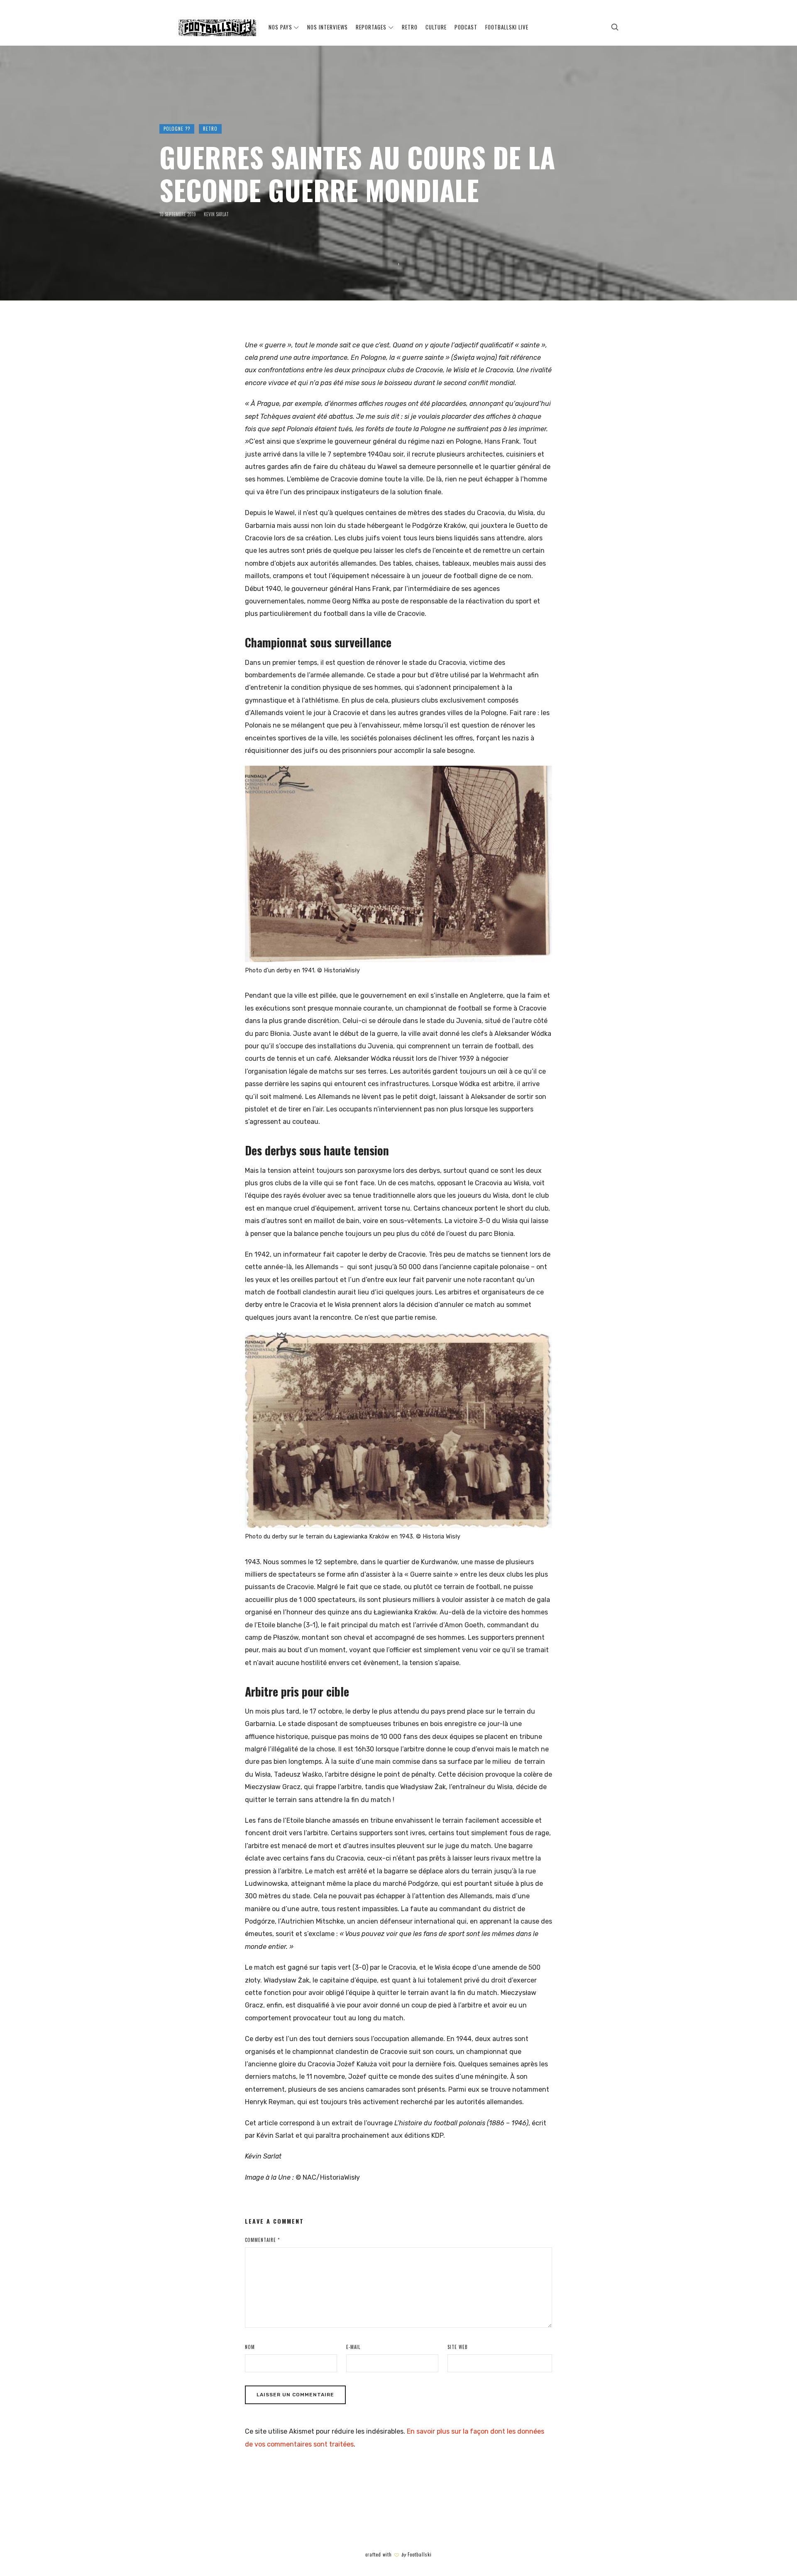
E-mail (353, 2347)
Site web (458, 2347)
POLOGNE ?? (177, 129)
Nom (250, 2347)
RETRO (210, 129)
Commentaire (262, 2240)
